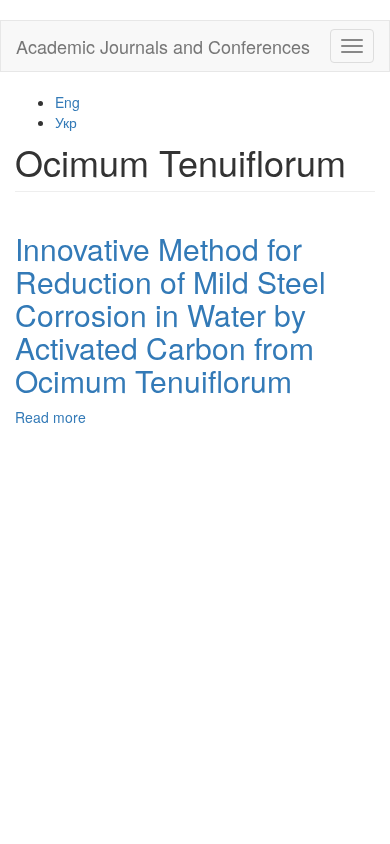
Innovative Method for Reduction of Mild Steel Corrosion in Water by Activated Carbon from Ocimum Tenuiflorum (170, 314)
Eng (67, 102)
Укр (66, 122)
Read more (50, 417)
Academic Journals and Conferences (163, 46)
